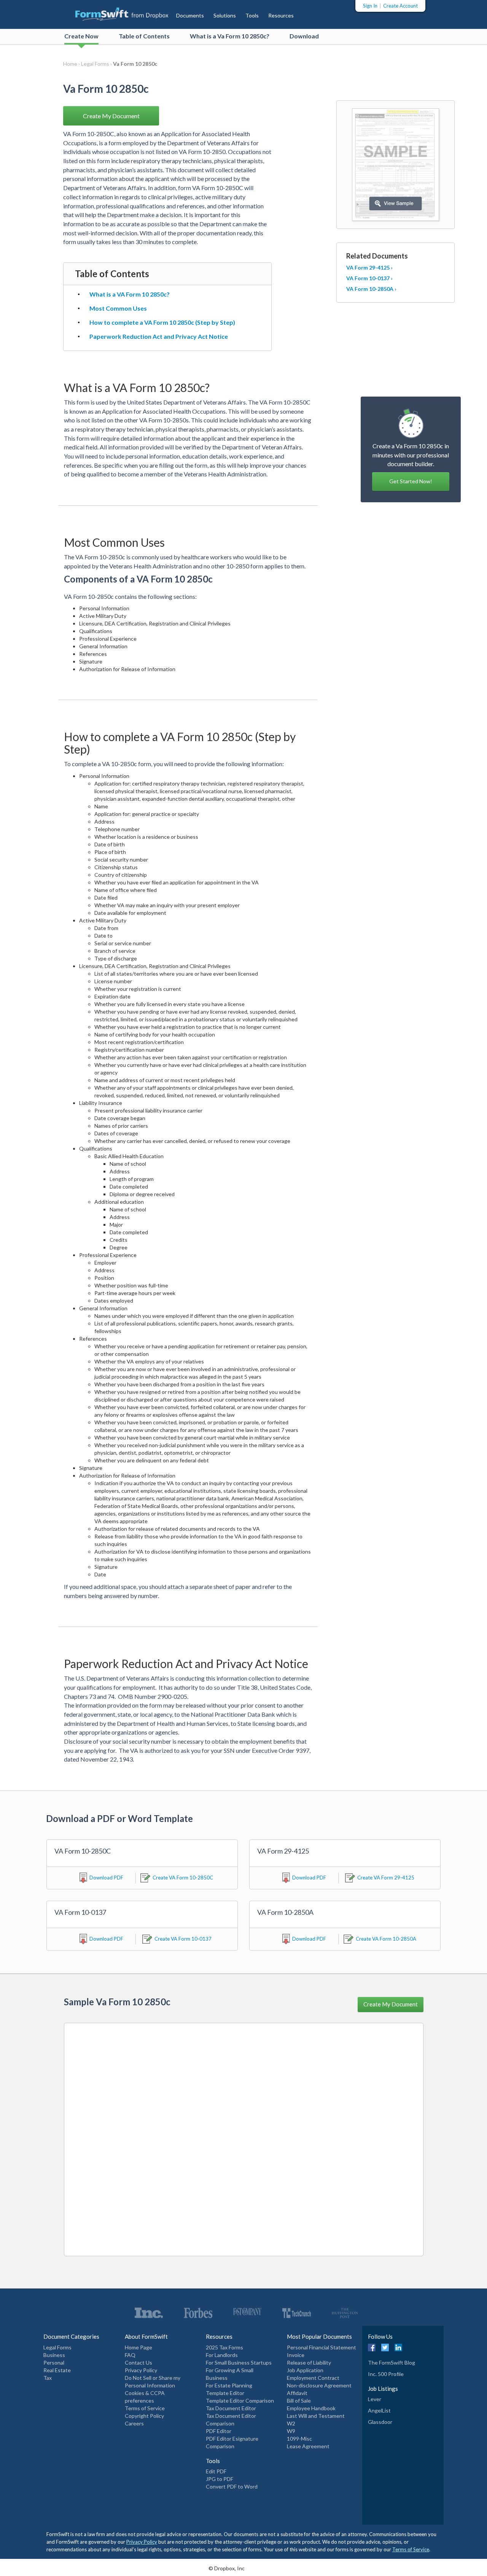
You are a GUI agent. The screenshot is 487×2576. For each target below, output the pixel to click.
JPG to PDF (220, 2479)
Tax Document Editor (231, 2408)
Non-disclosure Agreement (319, 2385)
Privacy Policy (141, 2370)
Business (54, 2355)
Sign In (370, 6)
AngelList (379, 2410)
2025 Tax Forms (224, 2347)
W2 (291, 2423)
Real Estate (57, 2370)
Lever (375, 2399)
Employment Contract (313, 2378)
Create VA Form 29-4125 (386, 1878)
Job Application (305, 2370)
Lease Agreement (308, 2446)
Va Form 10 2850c (135, 64)
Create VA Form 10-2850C (183, 1878)
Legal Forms (57, 2347)
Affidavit (297, 2393)
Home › (72, 64)
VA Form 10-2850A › (371, 289)
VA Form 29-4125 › (369, 267)
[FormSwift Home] (114, 13)
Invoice (296, 2355)
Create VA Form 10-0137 (183, 1939)
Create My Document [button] (111, 116)
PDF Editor (219, 2431)
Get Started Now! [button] (411, 481)
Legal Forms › (97, 64)
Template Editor (225, 2393)
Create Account (400, 6)
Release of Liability (309, 2363)
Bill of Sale (299, 2401)
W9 (291, 2431)
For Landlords (222, 2355)
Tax (48, 2378)
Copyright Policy (144, 2416)
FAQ (130, 2355)
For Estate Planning (229, 2385)
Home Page (138, 2347)
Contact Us (138, 2363)
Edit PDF (216, 2471)
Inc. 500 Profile (386, 2374)
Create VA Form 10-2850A (386, 1939)
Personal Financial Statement (321, 2347)
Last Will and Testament (316, 2416)
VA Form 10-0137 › (369, 278)
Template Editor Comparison (240, 2401)
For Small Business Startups (239, 2363)
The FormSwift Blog (392, 2363)
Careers (134, 2423)
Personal (54, 2363)
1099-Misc (299, 2439)
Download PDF (106, 1878)
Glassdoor (380, 2422)
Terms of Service (145, 2408)
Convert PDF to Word (232, 2486)
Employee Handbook (311, 2408)
